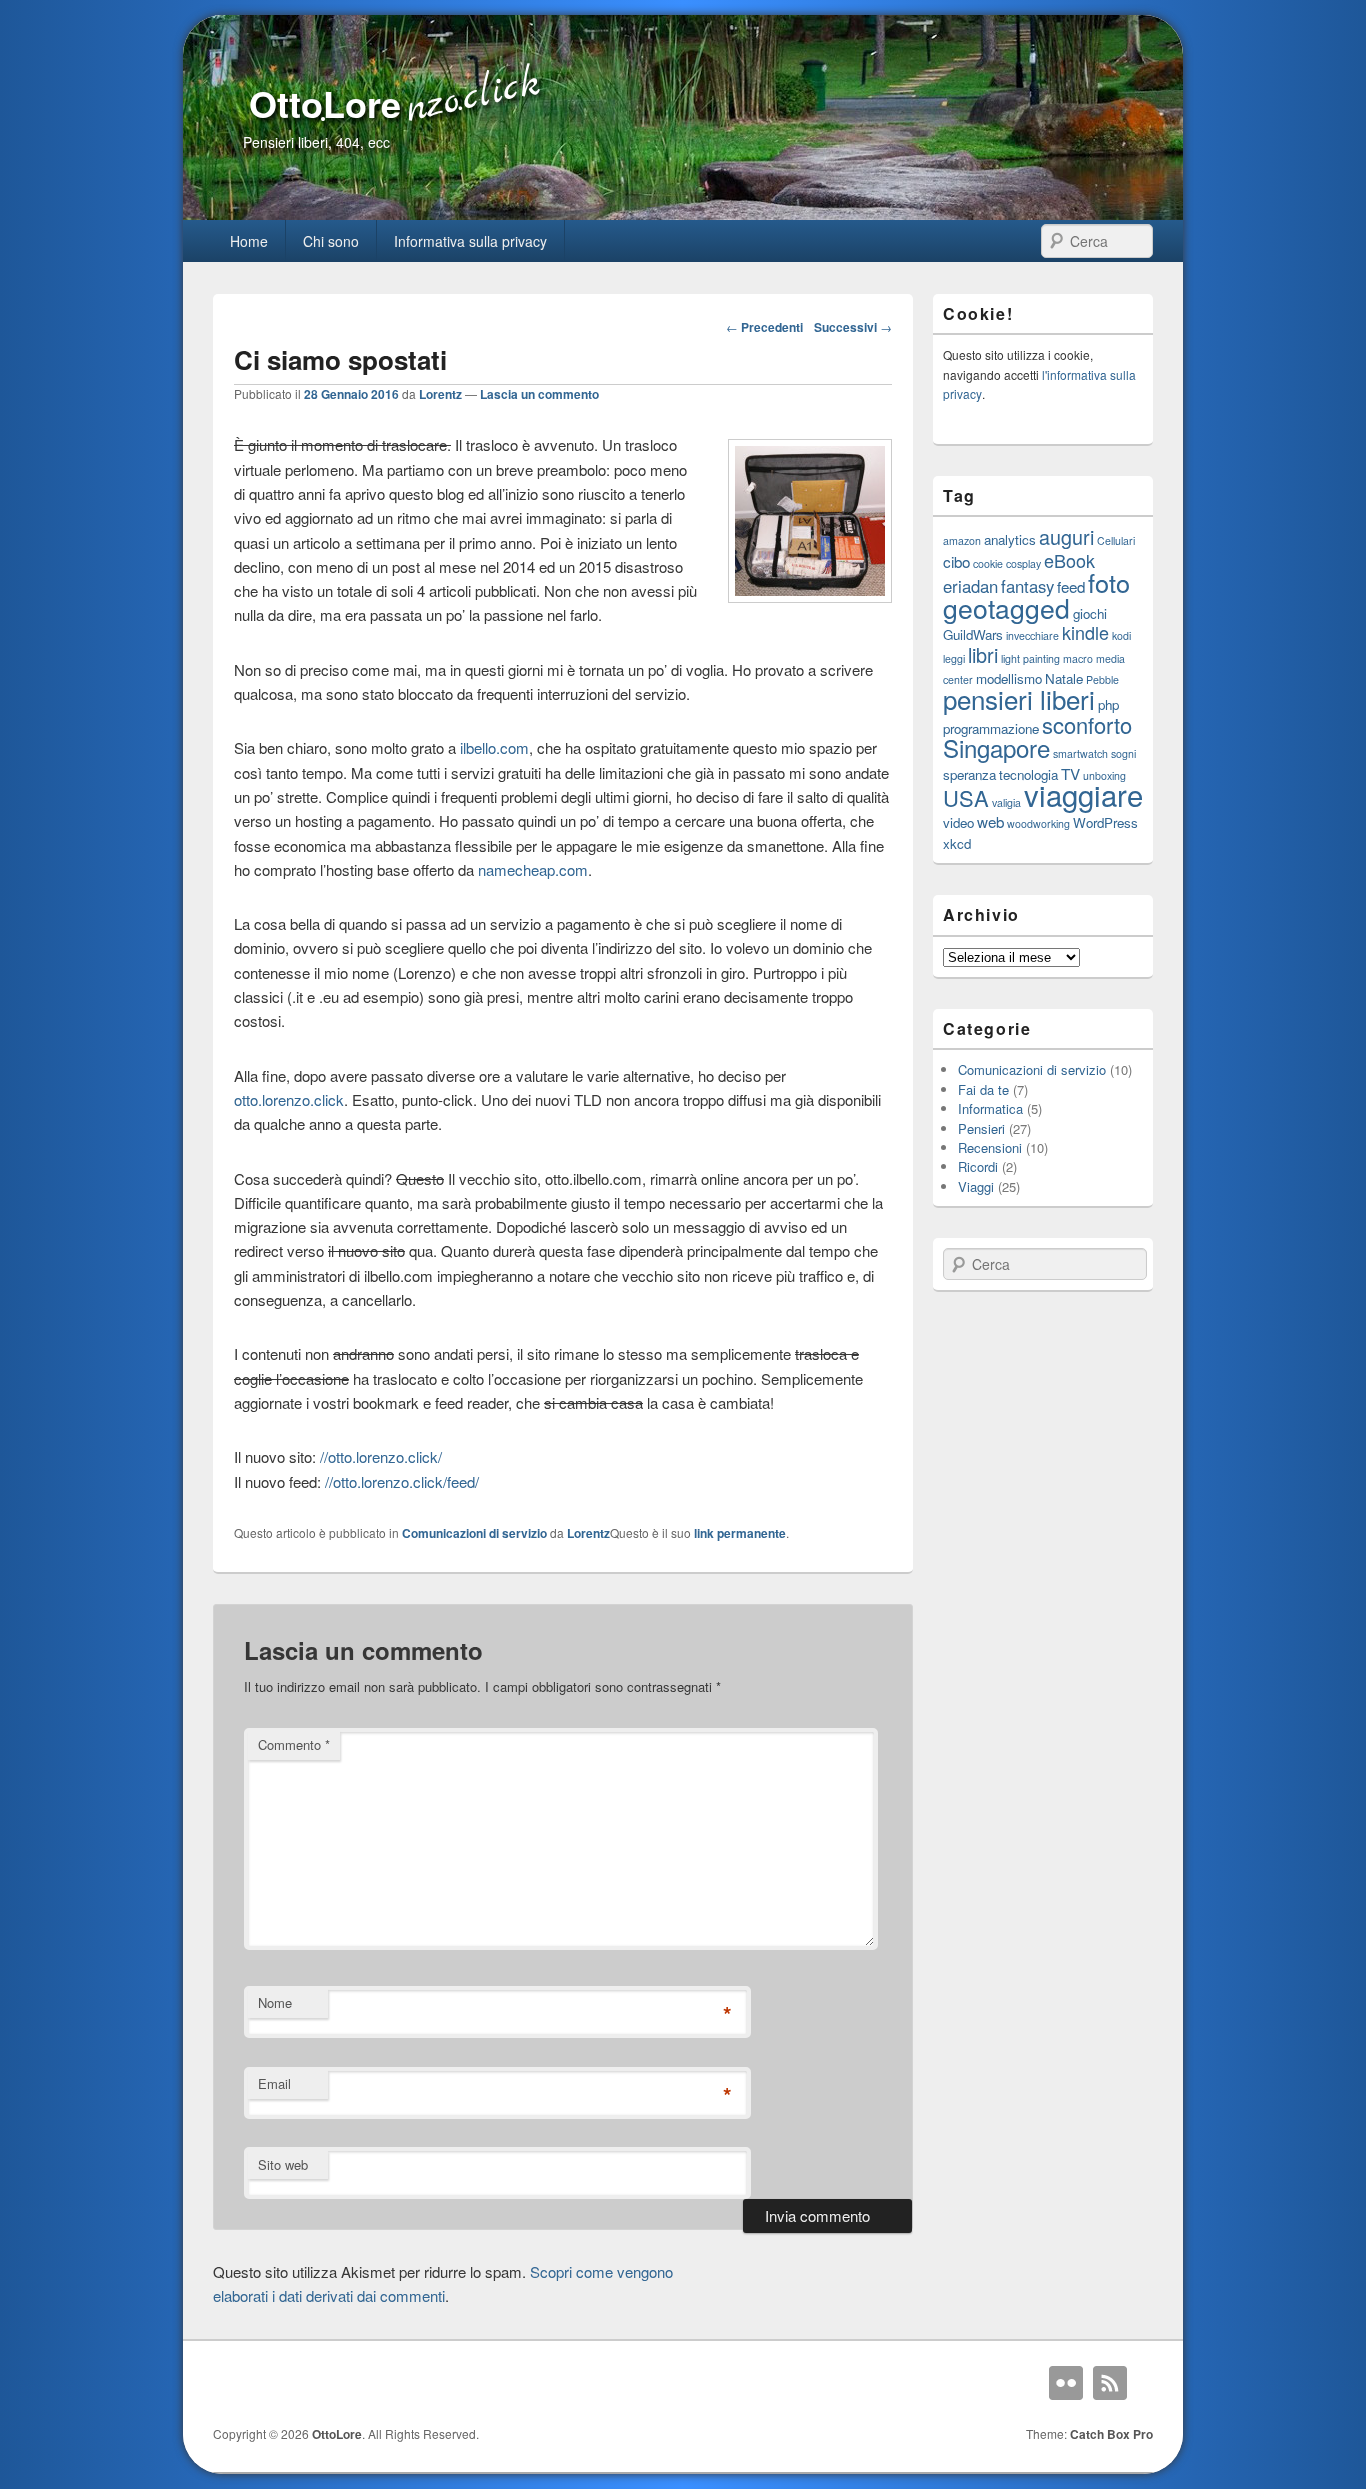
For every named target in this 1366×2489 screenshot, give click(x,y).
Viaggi (976, 1186)
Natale (1064, 678)
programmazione (991, 728)
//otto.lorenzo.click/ (381, 1456)
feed (1071, 586)
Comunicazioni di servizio (474, 1533)
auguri (1066, 536)
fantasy (1027, 586)
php (1108, 704)
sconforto (1087, 724)
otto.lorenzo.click (289, 1099)
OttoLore (325, 103)
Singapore (996, 747)
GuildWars (973, 634)
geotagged (1006, 607)
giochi (1090, 613)
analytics (1010, 539)
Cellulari (1116, 540)
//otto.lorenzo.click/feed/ (402, 1481)
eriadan (970, 586)
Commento (294, 1744)
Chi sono (331, 241)
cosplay (1023, 563)
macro (1078, 658)
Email (274, 2083)
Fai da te (983, 1089)
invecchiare (1032, 635)
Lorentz (440, 394)
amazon (962, 540)
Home (249, 241)
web (990, 821)
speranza (969, 774)
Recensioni (990, 1147)
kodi (1121, 635)
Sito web (283, 2164)
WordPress (1105, 822)
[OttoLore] (683, 213)
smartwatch (1080, 753)
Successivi (853, 327)
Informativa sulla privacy (470, 241)
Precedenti (764, 327)
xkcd (957, 843)
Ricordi (978, 1166)
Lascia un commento (539, 394)
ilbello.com (494, 747)
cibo (956, 561)
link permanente (740, 1533)
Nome (275, 2002)
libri (983, 654)
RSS (1110, 2383)
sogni (1123, 753)
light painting (1030, 658)
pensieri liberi (1019, 698)
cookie (988, 563)
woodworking (1038, 823)
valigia (1006, 802)
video (958, 822)
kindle (1085, 632)
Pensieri (981, 1128)
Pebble (1102, 679)
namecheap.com (533, 869)
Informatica (990, 1108)
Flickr (1066, 2383)
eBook (1069, 560)
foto (1109, 582)
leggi (954, 658)
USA (966, 797)
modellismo (1009, 678)
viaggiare (1083, 794)
